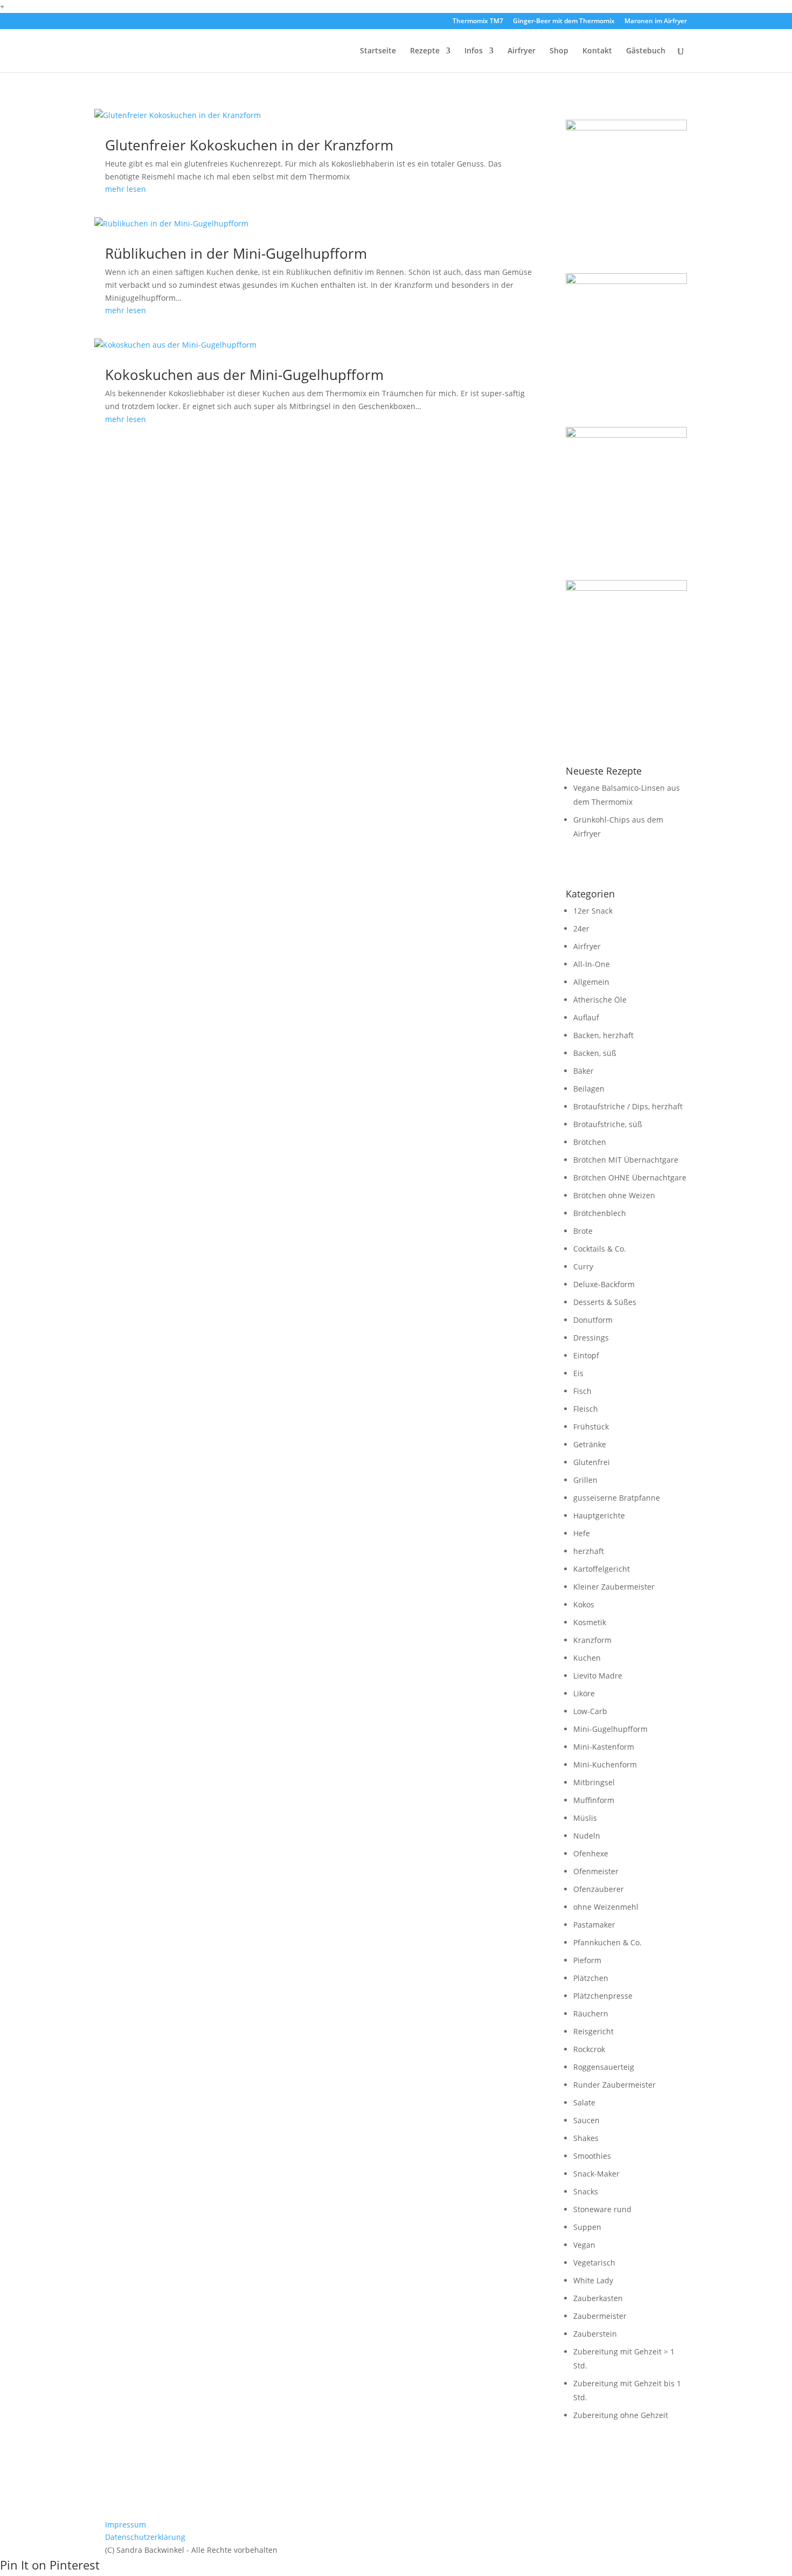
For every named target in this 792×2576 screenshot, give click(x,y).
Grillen (585, 1480)
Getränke (590, 1444)
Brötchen (590, 1142)
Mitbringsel (594, 1782)
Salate (584, 2102)
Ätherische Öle (600, 1000)
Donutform (593, 1320)
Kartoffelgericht (602, 1569)
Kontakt (597, 51)
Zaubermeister (600, 2316)
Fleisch (586, 1409)
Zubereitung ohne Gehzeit (621, 2415)
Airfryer (522, 51)
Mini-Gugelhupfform (610, 1729)
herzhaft (589, 1551)
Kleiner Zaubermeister (614, 1587)
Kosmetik (590, 1622)
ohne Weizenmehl (606, 1907)
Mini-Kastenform (604, 1747)
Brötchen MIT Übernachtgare (626, 1160)
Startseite (378, 51)
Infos (474, 51)
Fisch (582, 1391)
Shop (559, 51)
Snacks (586, 2191)
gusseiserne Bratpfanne (617, 1498)
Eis (578, 1373)
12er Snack (593, 911)
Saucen (586, 2120)
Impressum (126, 2525)
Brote (583, 1231)
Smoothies (592, 2156)
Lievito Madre (598, 1676)
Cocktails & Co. (600, 1249)
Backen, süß (595, 1053)
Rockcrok (589, 2049)
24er (581, 928)
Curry (583, 1266)
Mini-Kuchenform (605, 1764)
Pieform (587, 1960)
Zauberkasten (598, 2298)
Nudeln (587, 1836)
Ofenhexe (591, 1853)
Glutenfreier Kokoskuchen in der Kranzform (249, 145)
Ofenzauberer (599, 1889)
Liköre (584, 1693)
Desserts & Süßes (605, 1302)
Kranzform (592, 1640)
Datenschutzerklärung (145, 2537)
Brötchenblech (600, 1213)
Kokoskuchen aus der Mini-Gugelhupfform (244, 375)
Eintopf (586, 1355)
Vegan (584, 2245)
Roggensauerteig (604, 2067)
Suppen (587, 2227)
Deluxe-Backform (604, 1284)
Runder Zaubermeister (614, 2085)
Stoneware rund (602, 2209)
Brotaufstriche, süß (608, 1124)
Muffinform (594, 1800)
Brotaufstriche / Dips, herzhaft (628, 1106)
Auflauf (586, 1017)
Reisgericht (593, 2031)
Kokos (584, 1604)
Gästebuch (646, 51)
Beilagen (589, 1089)
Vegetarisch (594, 2263)
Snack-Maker (596, 2174)
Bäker (583, 1071)
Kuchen (587, 1658)
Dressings (591, 1338)
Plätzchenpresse (603, 1996)
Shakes (586, 2138)
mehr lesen (126, 189)
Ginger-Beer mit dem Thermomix (564, 22)
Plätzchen (591, 1978)
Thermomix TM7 (478, 22)
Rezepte (425, 51)
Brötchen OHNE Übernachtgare (630, 1177)
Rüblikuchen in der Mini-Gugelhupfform (236, 253)
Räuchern (591, 2014)
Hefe (582, 1533)
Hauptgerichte (599, 1515)
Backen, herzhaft (603, 1035)
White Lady (593, 2280)
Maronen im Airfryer (656, 22)
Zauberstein (595, 2334)
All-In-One (592, 964)
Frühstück (591, 1427)
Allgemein (591, 982)
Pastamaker (594, 1925)
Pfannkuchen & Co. (607, 1942)
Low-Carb (590, 1711)
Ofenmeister (596, 1871)
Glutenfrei (592, 1462)
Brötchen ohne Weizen (614, 1195)
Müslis (585, 1818)
